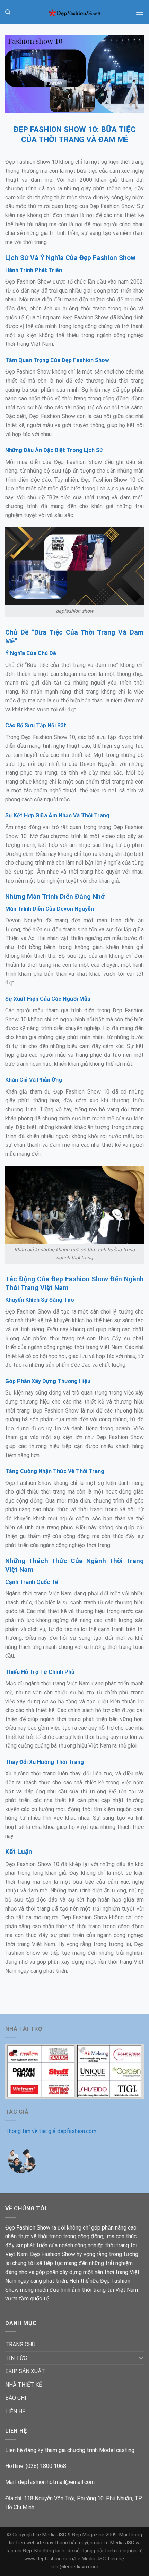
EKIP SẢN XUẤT (25, 2371)
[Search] (8, 12)
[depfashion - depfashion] (74, 12)
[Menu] (140, 12)
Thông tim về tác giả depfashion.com (51, 2131)
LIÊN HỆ (15, 2411)
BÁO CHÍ (16, 2398)
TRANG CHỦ (20, 2344)
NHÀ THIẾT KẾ (24, 2385)
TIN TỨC (16, 2358)
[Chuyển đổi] (141, 2358)
